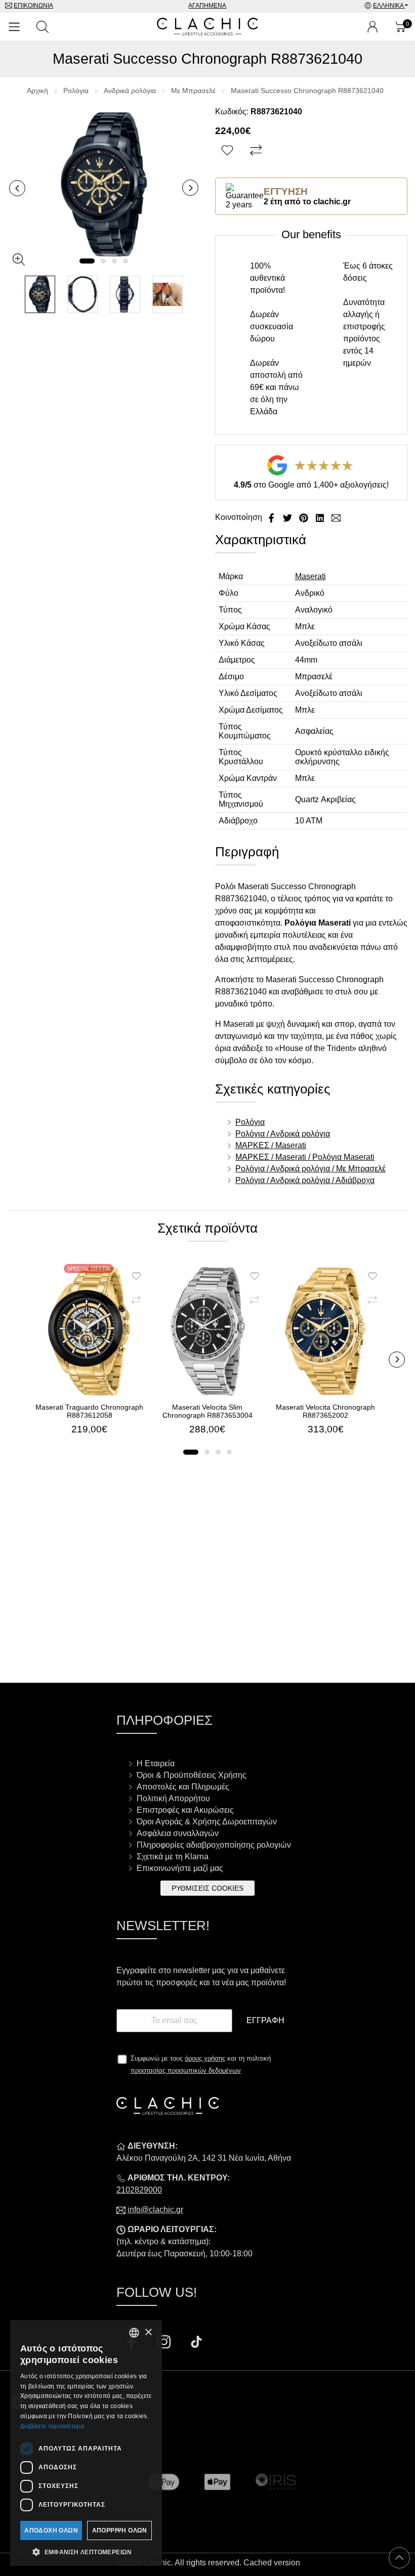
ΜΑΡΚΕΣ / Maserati (271, 1145)
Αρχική (37, 91)
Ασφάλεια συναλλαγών (178, 1833)
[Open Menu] (14, 27)
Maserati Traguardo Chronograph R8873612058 (89, 1411)
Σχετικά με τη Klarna (173, 1857)
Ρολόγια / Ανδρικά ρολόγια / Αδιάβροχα (305, 1180)
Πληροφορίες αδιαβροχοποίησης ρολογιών (214, 1845)
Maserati (310, 576)
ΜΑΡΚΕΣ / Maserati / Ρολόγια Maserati (305, 1157)
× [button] (148, 2332)
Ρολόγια (76, 91)
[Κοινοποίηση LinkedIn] (321, 517)
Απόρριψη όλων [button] (120, 2530)
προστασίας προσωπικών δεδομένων (186, 2070)
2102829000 (139, 2190)
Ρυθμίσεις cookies (207, 1888)
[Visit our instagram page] (165, 2343)
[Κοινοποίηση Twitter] (288, 517)
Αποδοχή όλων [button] (51, 2530)
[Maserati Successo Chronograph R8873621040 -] (40, 295)
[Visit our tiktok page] (196, 2343)
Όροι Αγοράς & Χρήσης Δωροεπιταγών (207, 1822)
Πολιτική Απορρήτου (173, 1798)
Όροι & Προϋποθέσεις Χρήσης (192, 1775)
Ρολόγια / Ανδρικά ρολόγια (283, 1134)
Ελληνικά (389, 6)
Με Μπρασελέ (193, 91)
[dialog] (86, 2443)
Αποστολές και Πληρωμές (183, 1787)
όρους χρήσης (205, 2058)
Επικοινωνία (33, 6)
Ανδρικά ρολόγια (130, 91)
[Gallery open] (19, 259)
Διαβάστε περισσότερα (52, 2426)
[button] (87, 261)
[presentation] (17, 188)
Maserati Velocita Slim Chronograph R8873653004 (207, 1411)
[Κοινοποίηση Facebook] (272, 517)
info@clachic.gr (155, 2210)
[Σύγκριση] (257, 151)
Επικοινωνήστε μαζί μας (180, 1868)
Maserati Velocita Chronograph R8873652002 (325, 1411)
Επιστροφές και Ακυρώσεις (185, 1810)
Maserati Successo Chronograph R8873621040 (307, 91)
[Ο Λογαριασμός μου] (372, 27)
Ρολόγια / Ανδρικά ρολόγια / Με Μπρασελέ (310, 1169)
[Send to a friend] (336, 517)
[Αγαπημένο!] (229, 151)
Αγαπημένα (207, 6)
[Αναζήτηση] (43, 27)
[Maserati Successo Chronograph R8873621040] (104, 184)
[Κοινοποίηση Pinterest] (305, 517)
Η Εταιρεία (156, 1763)
